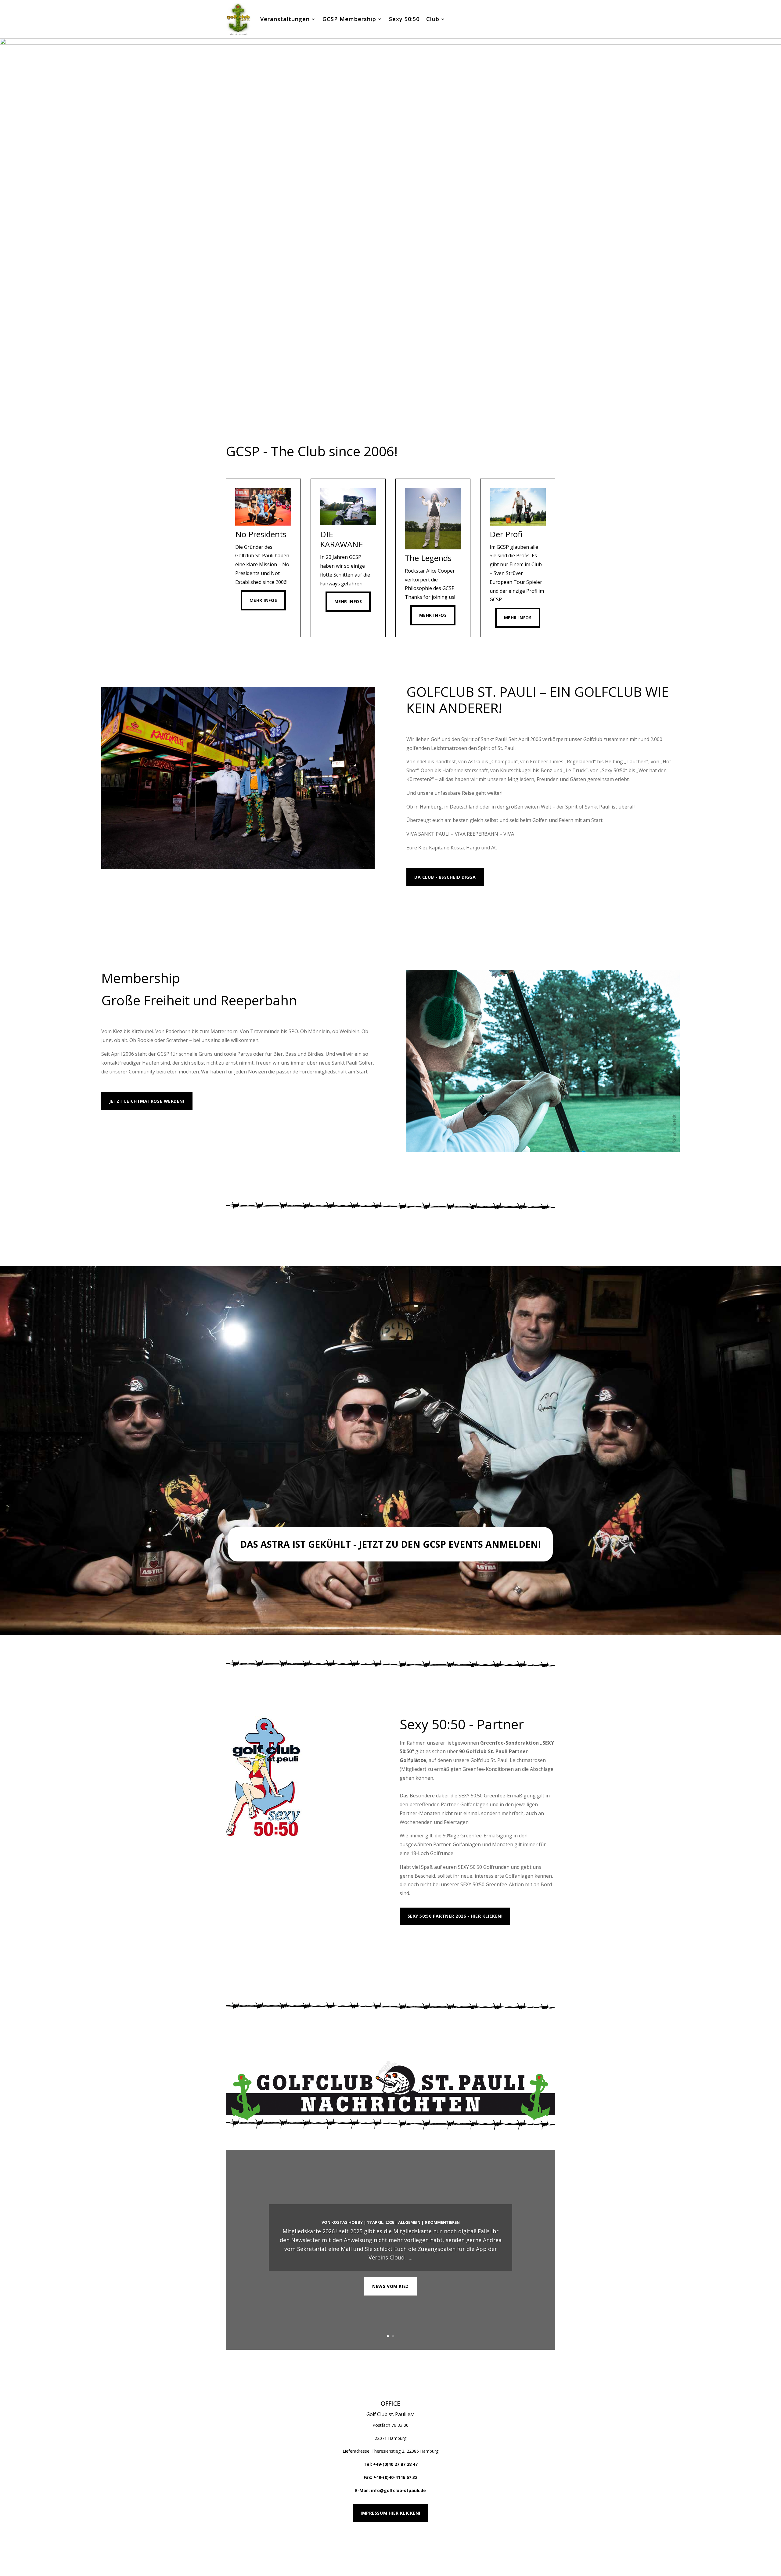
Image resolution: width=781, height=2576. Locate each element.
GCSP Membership (349, 19)
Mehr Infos (263, 600)
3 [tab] (387, 413)
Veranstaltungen (285, 19)
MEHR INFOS (428, 911)
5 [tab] (401, 413)
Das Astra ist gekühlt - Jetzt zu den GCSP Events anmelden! (390, 1544)
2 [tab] (380, 413)
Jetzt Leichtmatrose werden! (147, 1101)
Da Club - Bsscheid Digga (445, 877)
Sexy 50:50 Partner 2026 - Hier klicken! (455, 1916)
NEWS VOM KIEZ (390, 2286)
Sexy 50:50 (404, 19)
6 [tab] (408, 413)
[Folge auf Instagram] (553, 2544)
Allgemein (409, 2222)
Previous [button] (7, 222)
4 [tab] (394, 413)
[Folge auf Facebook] (528, 2544)
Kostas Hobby (347, 2222)
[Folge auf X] (541, 2544)
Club (433, 19)
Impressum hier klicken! (390, 2513)
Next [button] (774, 222)
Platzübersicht (428, 1943)
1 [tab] (373, 413)
